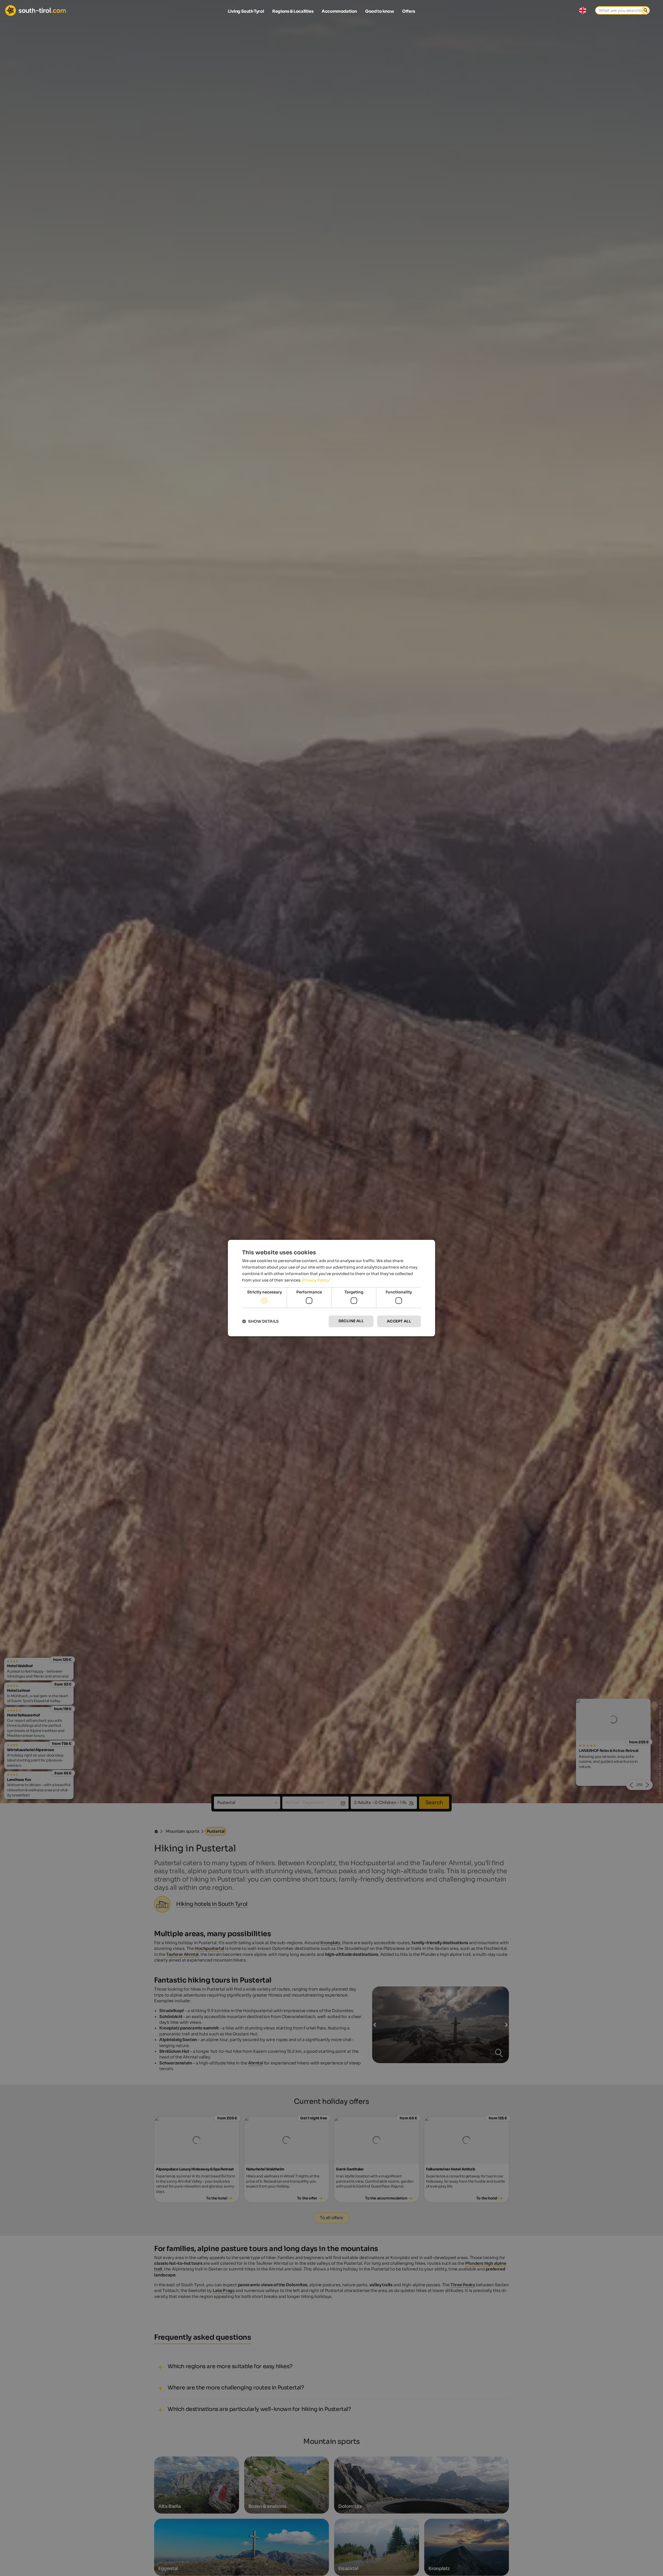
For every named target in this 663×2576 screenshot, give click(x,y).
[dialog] (331, 1288)
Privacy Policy (316, 1280)
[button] (260, 1321)
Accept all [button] (399, 1321)
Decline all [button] (351, 1321)
